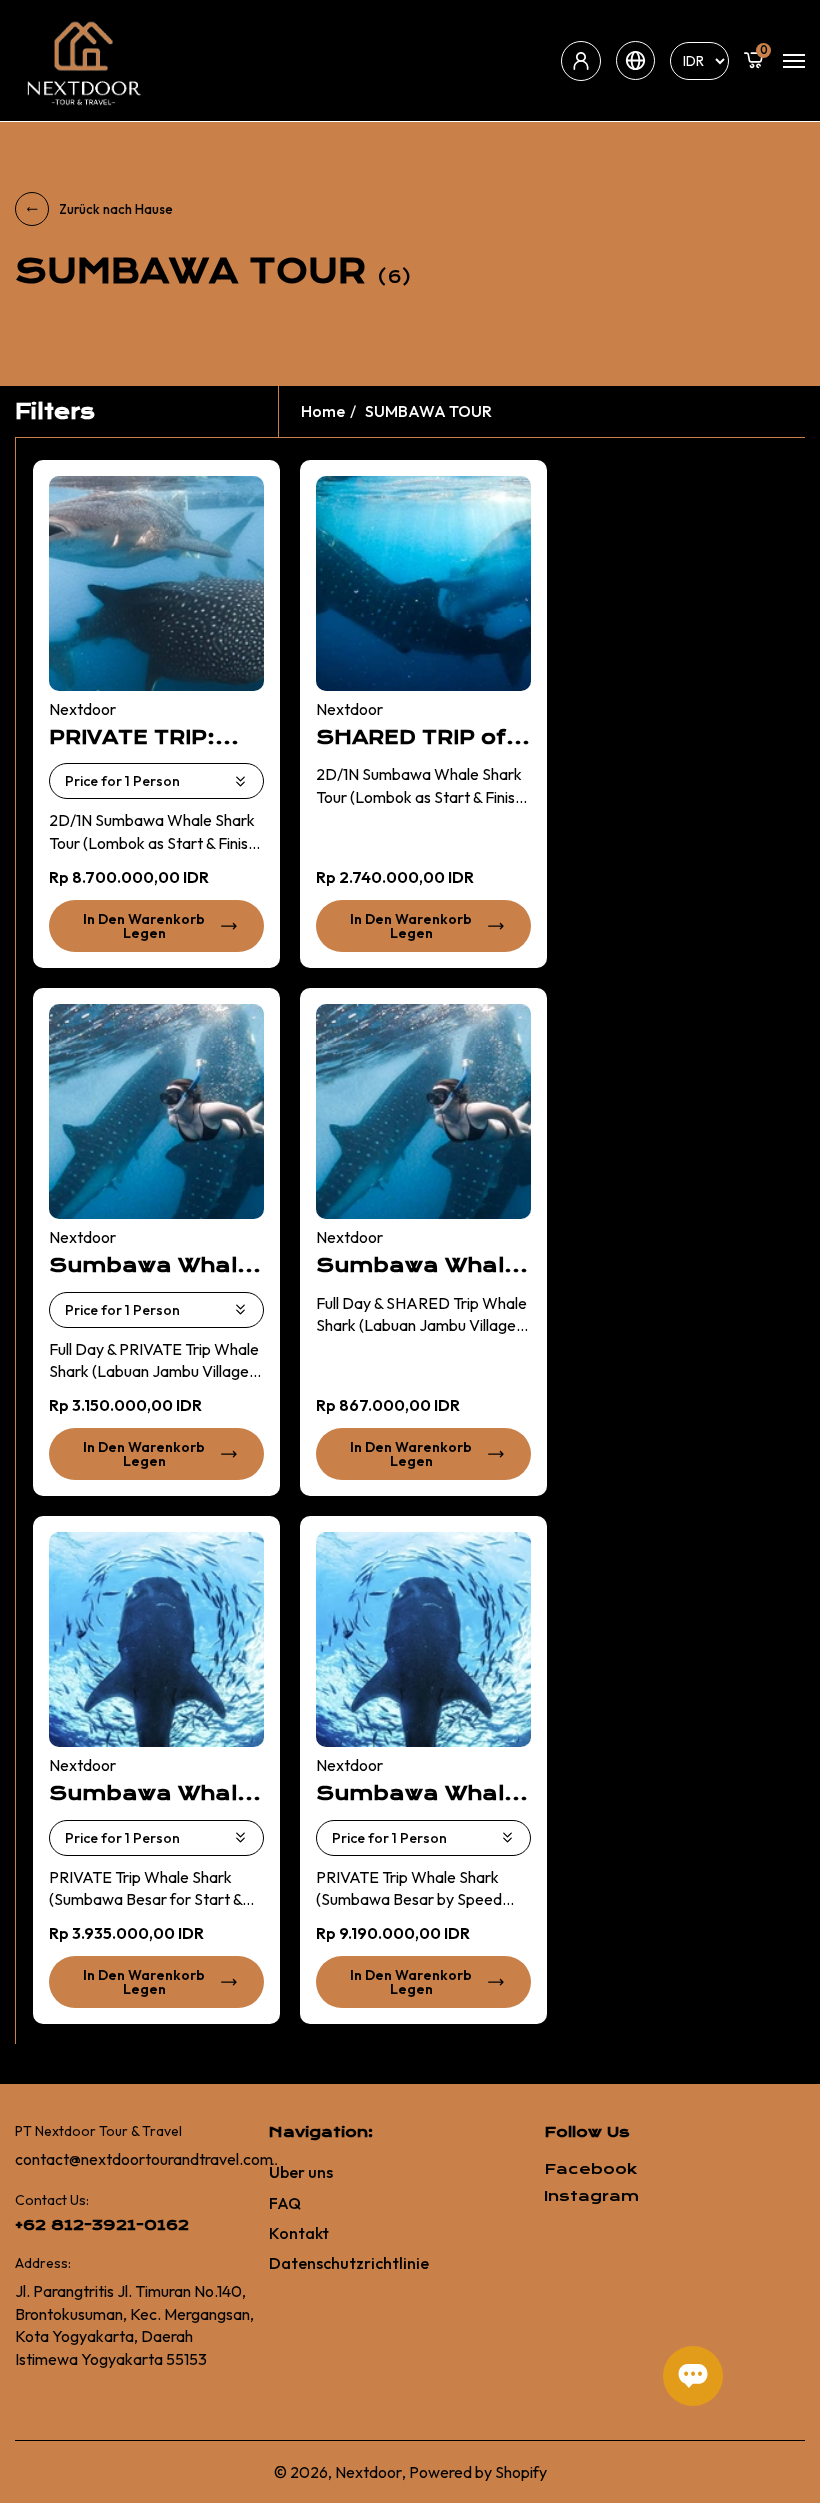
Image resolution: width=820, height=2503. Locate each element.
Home (323, 411)
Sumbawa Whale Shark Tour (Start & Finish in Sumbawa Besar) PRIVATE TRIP (154, 1794)
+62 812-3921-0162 (102, 2225)
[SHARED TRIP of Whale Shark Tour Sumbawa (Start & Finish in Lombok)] (423, 583)
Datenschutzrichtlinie (349, 2263)
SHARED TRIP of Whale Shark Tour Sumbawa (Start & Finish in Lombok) (423, 738)
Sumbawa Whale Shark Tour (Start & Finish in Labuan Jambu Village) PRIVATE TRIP (150, 1266)
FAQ (285, 2203)
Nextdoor (368, 2472)
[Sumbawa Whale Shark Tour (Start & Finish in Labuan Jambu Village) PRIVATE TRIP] (156, 1111)
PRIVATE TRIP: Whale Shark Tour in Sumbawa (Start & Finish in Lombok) (156, 738)
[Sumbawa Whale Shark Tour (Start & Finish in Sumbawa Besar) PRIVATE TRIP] (156, 1639)
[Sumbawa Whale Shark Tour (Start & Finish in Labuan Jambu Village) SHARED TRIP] (423, 1111)
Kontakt (299, 2233)
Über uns (301, 2172)
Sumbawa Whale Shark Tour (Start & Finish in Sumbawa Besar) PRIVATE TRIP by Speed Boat (421, 1794)
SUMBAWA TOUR (428, 411)
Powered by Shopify (478, 2472)
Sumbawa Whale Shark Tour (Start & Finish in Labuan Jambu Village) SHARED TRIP (417, 1266)
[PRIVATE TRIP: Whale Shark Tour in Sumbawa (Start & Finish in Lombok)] (156, 583)
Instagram (591, 2196)
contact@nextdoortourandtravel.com (144, 2159)
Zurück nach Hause (116, 209)
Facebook (590, 2169)
